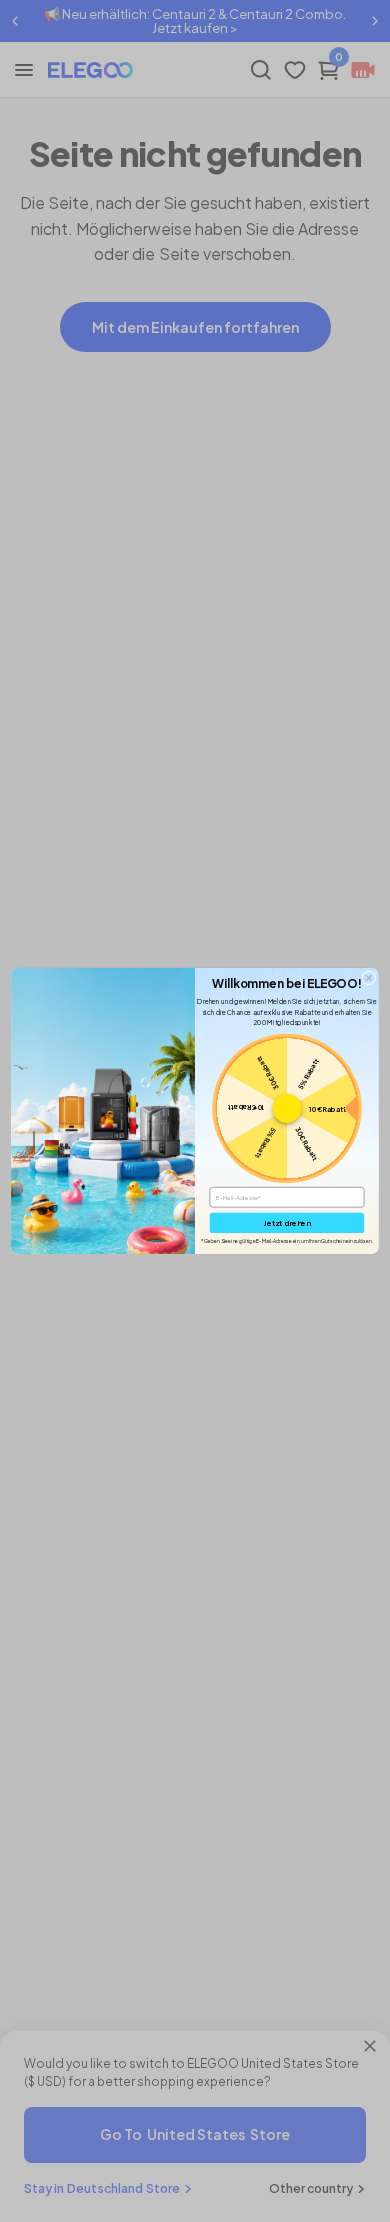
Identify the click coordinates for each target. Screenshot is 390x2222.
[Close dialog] (368, 978)
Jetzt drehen (287, 1222)
